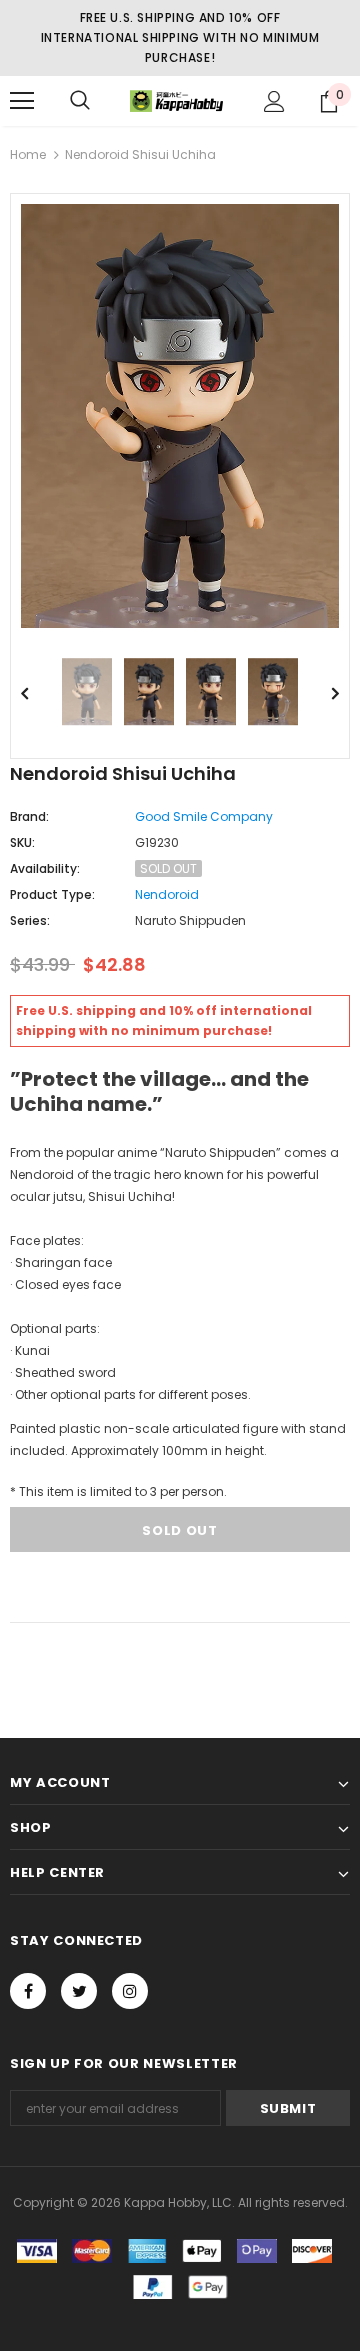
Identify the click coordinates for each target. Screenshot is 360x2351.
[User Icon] (274, 101)
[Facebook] (28, 1991)
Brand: (29, 816)
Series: (30, 920)
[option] (180, 416)
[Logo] (177, 101)
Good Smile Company (204, 816)
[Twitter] (79, 1991)
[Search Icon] (80, 101)
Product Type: (52, 894)
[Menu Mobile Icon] (22, 101)
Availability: (45, 868)
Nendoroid (167, 894)
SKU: (22, 842)
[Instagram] (130, 1991)
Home (28, 154)
